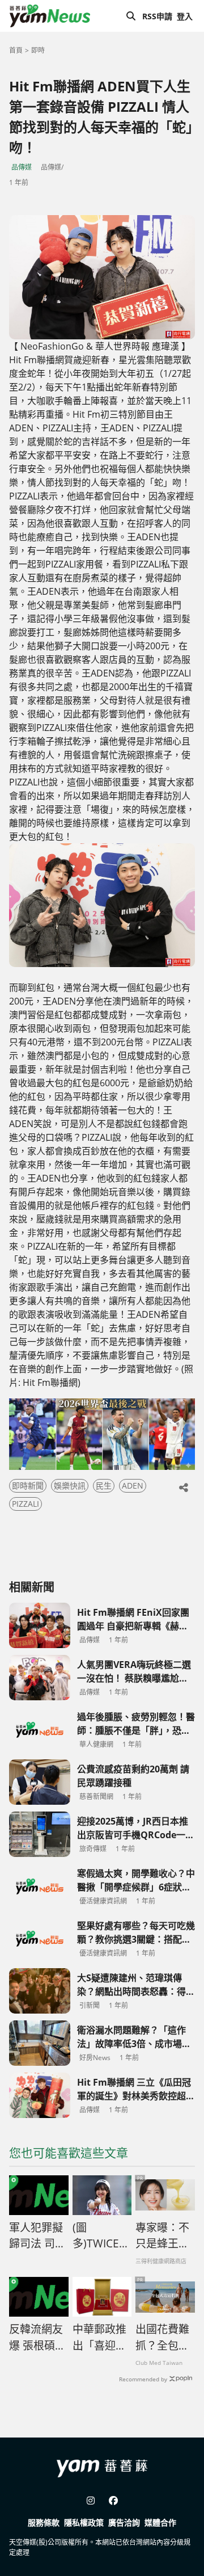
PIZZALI (25, 1504)
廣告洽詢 (124, 2522)
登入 (185, 16)
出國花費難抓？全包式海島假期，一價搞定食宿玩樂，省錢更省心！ (162, 2338)
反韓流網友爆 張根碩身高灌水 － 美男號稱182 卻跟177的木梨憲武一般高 (37, 2338)
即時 (38, 50)
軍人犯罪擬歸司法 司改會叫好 (37, 2236)
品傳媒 (22, 167)
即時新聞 (28, 1485)
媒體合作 (160, 2522)
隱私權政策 (84, 2522)
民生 (104, 1485)
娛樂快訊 (70, 1485)
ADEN (133, 1485)
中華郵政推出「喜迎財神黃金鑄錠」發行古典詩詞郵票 (99, 2338)
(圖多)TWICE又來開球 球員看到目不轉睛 (101, 2236)
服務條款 (44, 2522)
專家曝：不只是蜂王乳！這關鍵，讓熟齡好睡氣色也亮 (162, 2236)
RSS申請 (157, 16)
